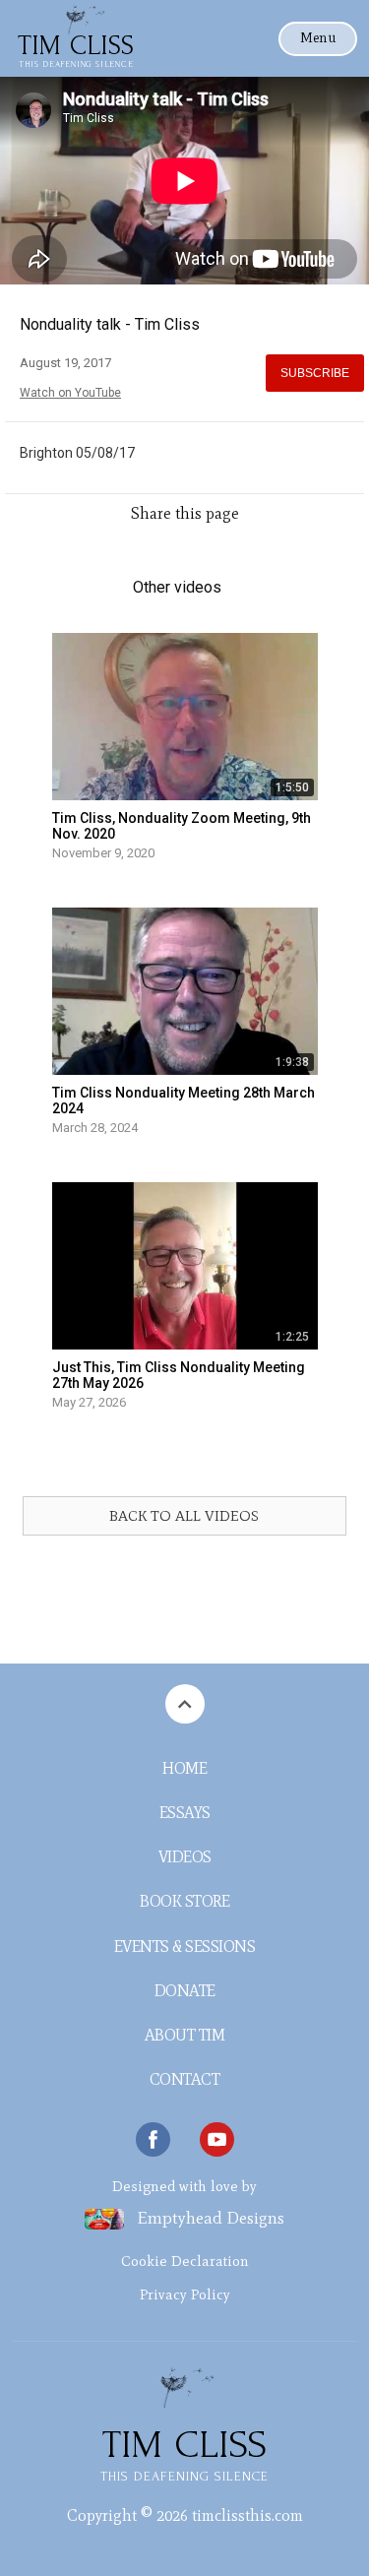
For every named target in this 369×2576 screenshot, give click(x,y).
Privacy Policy (185, 2294)
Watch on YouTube (70, 393)
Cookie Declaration (185, 2261)
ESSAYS (185, 1813)
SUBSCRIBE (315, 373)
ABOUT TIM (185, 2035)
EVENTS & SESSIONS (185, 1947)
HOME (184, 1768)
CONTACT (185, 2079)
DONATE (185, 1991)
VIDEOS (185, 1857)
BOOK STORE (184, 1901)
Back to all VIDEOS (184, 1516)
